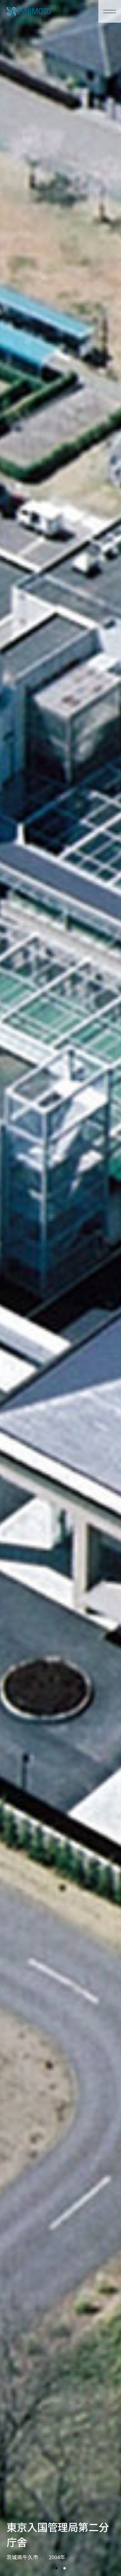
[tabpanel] (60, 1288)
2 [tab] (65, 2568)
